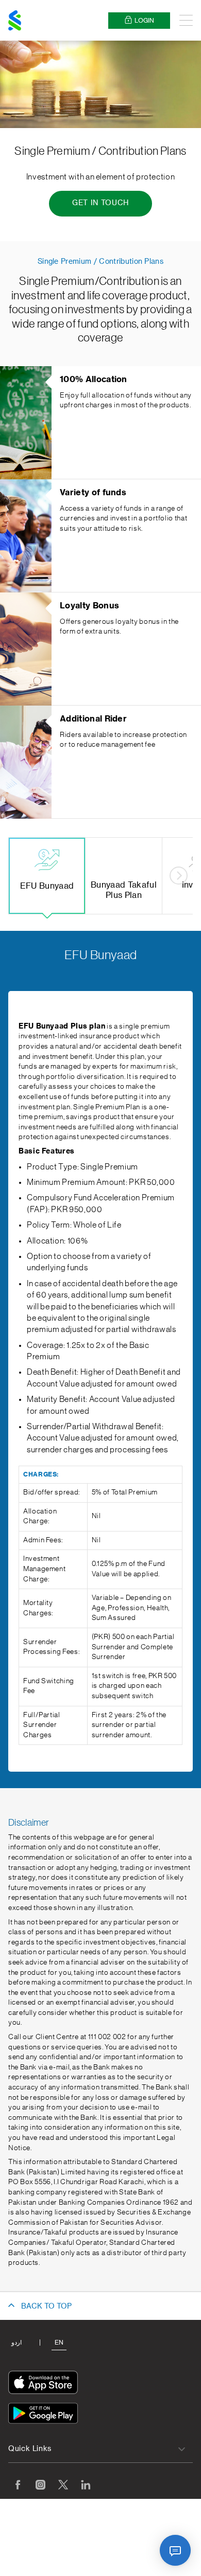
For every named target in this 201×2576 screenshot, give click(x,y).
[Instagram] (40, 2484)
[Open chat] (175, 2550)
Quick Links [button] (30, 2449)
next (179, 876)
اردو (16, 2343)
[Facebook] (18, 2484)
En (59, 2343)
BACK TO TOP (46, 2307)
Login (144, 21)
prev (22, 876)
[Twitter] (63, 2484)
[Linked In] (86, 2484)
